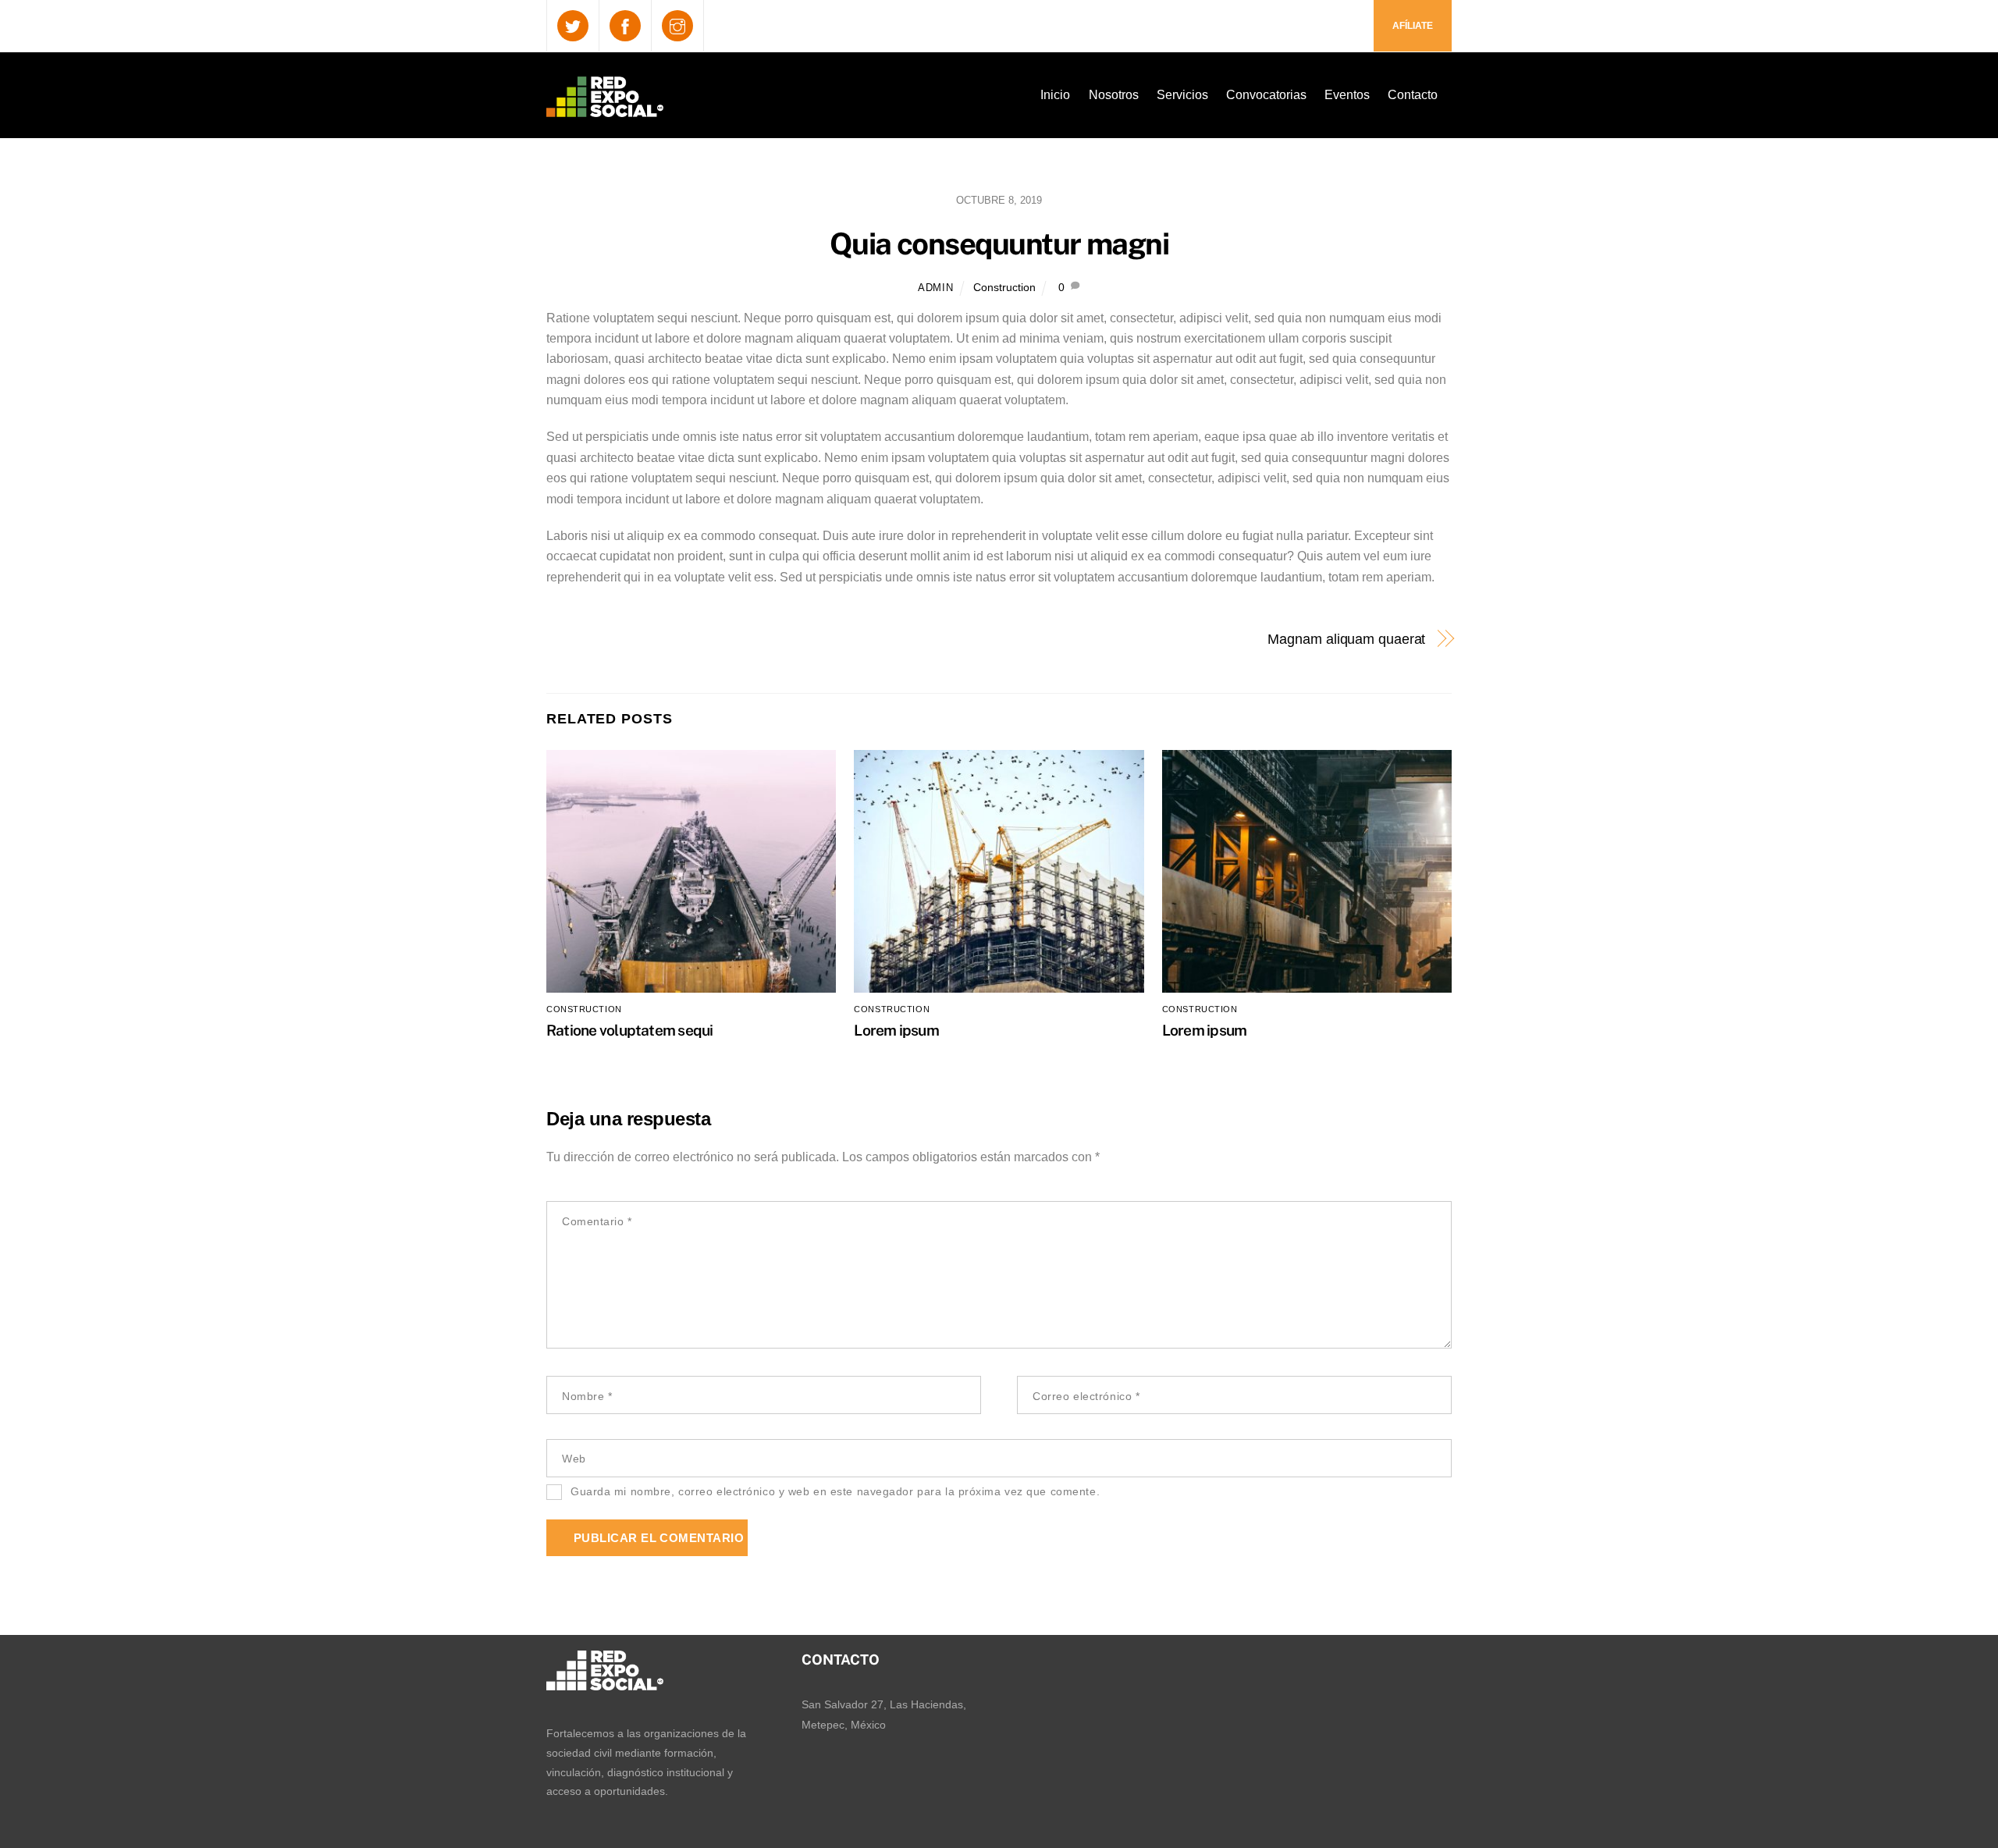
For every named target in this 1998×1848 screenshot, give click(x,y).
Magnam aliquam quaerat (1346, 639)
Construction (1004, 287)
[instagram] (677, 25)
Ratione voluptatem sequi (630, 1030)
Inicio (1055, 95)
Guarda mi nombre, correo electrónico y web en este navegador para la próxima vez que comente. (835, 1491)
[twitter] (573, 25)
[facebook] (625, 25)
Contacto (1413, 95)
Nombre (587, 1396)
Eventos (1347, 95)
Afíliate (1413, 26)
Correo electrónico (1086, 1396)
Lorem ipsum (896, 1030)
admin (935, 288)
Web (574, 1459)
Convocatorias (1266, 95)
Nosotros (1114, 95)
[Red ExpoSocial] (605, 107)
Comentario (597, 1221)
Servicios (1182, 95)
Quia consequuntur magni (999, 244)
